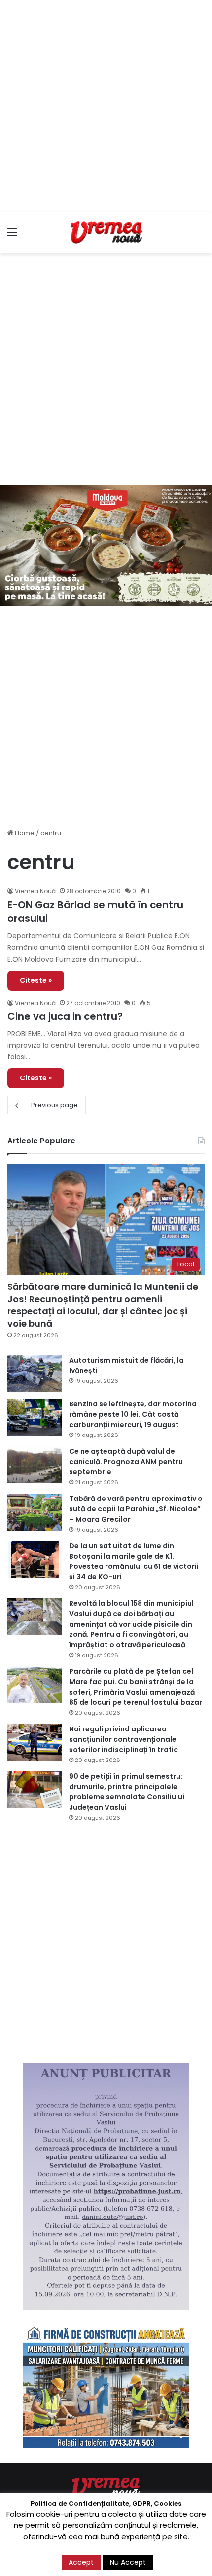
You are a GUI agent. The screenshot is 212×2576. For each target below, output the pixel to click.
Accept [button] (81, 2562)
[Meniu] (12, 236)
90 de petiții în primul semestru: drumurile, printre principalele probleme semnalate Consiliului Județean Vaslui (127, 1792)
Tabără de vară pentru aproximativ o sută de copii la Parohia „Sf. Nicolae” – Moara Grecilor (136, 1509)
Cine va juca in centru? (65, 1016)
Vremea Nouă (35, 891)
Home (24, 833)
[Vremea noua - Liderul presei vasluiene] (106, 232)
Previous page (54, 1105)
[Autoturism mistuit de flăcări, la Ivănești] (35, 1374)
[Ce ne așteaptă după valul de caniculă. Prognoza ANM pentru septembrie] (35, 1465)
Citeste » (36, 980)
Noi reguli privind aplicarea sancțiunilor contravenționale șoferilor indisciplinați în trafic (124, 1739)
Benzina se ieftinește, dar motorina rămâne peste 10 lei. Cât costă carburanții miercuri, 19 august (133, 1414)
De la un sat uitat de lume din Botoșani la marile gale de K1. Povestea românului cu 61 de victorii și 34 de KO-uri (134, 1561)
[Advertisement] (106, 106)
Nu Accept (128, 2562)
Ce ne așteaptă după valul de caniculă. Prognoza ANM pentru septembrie (126, 1462)
